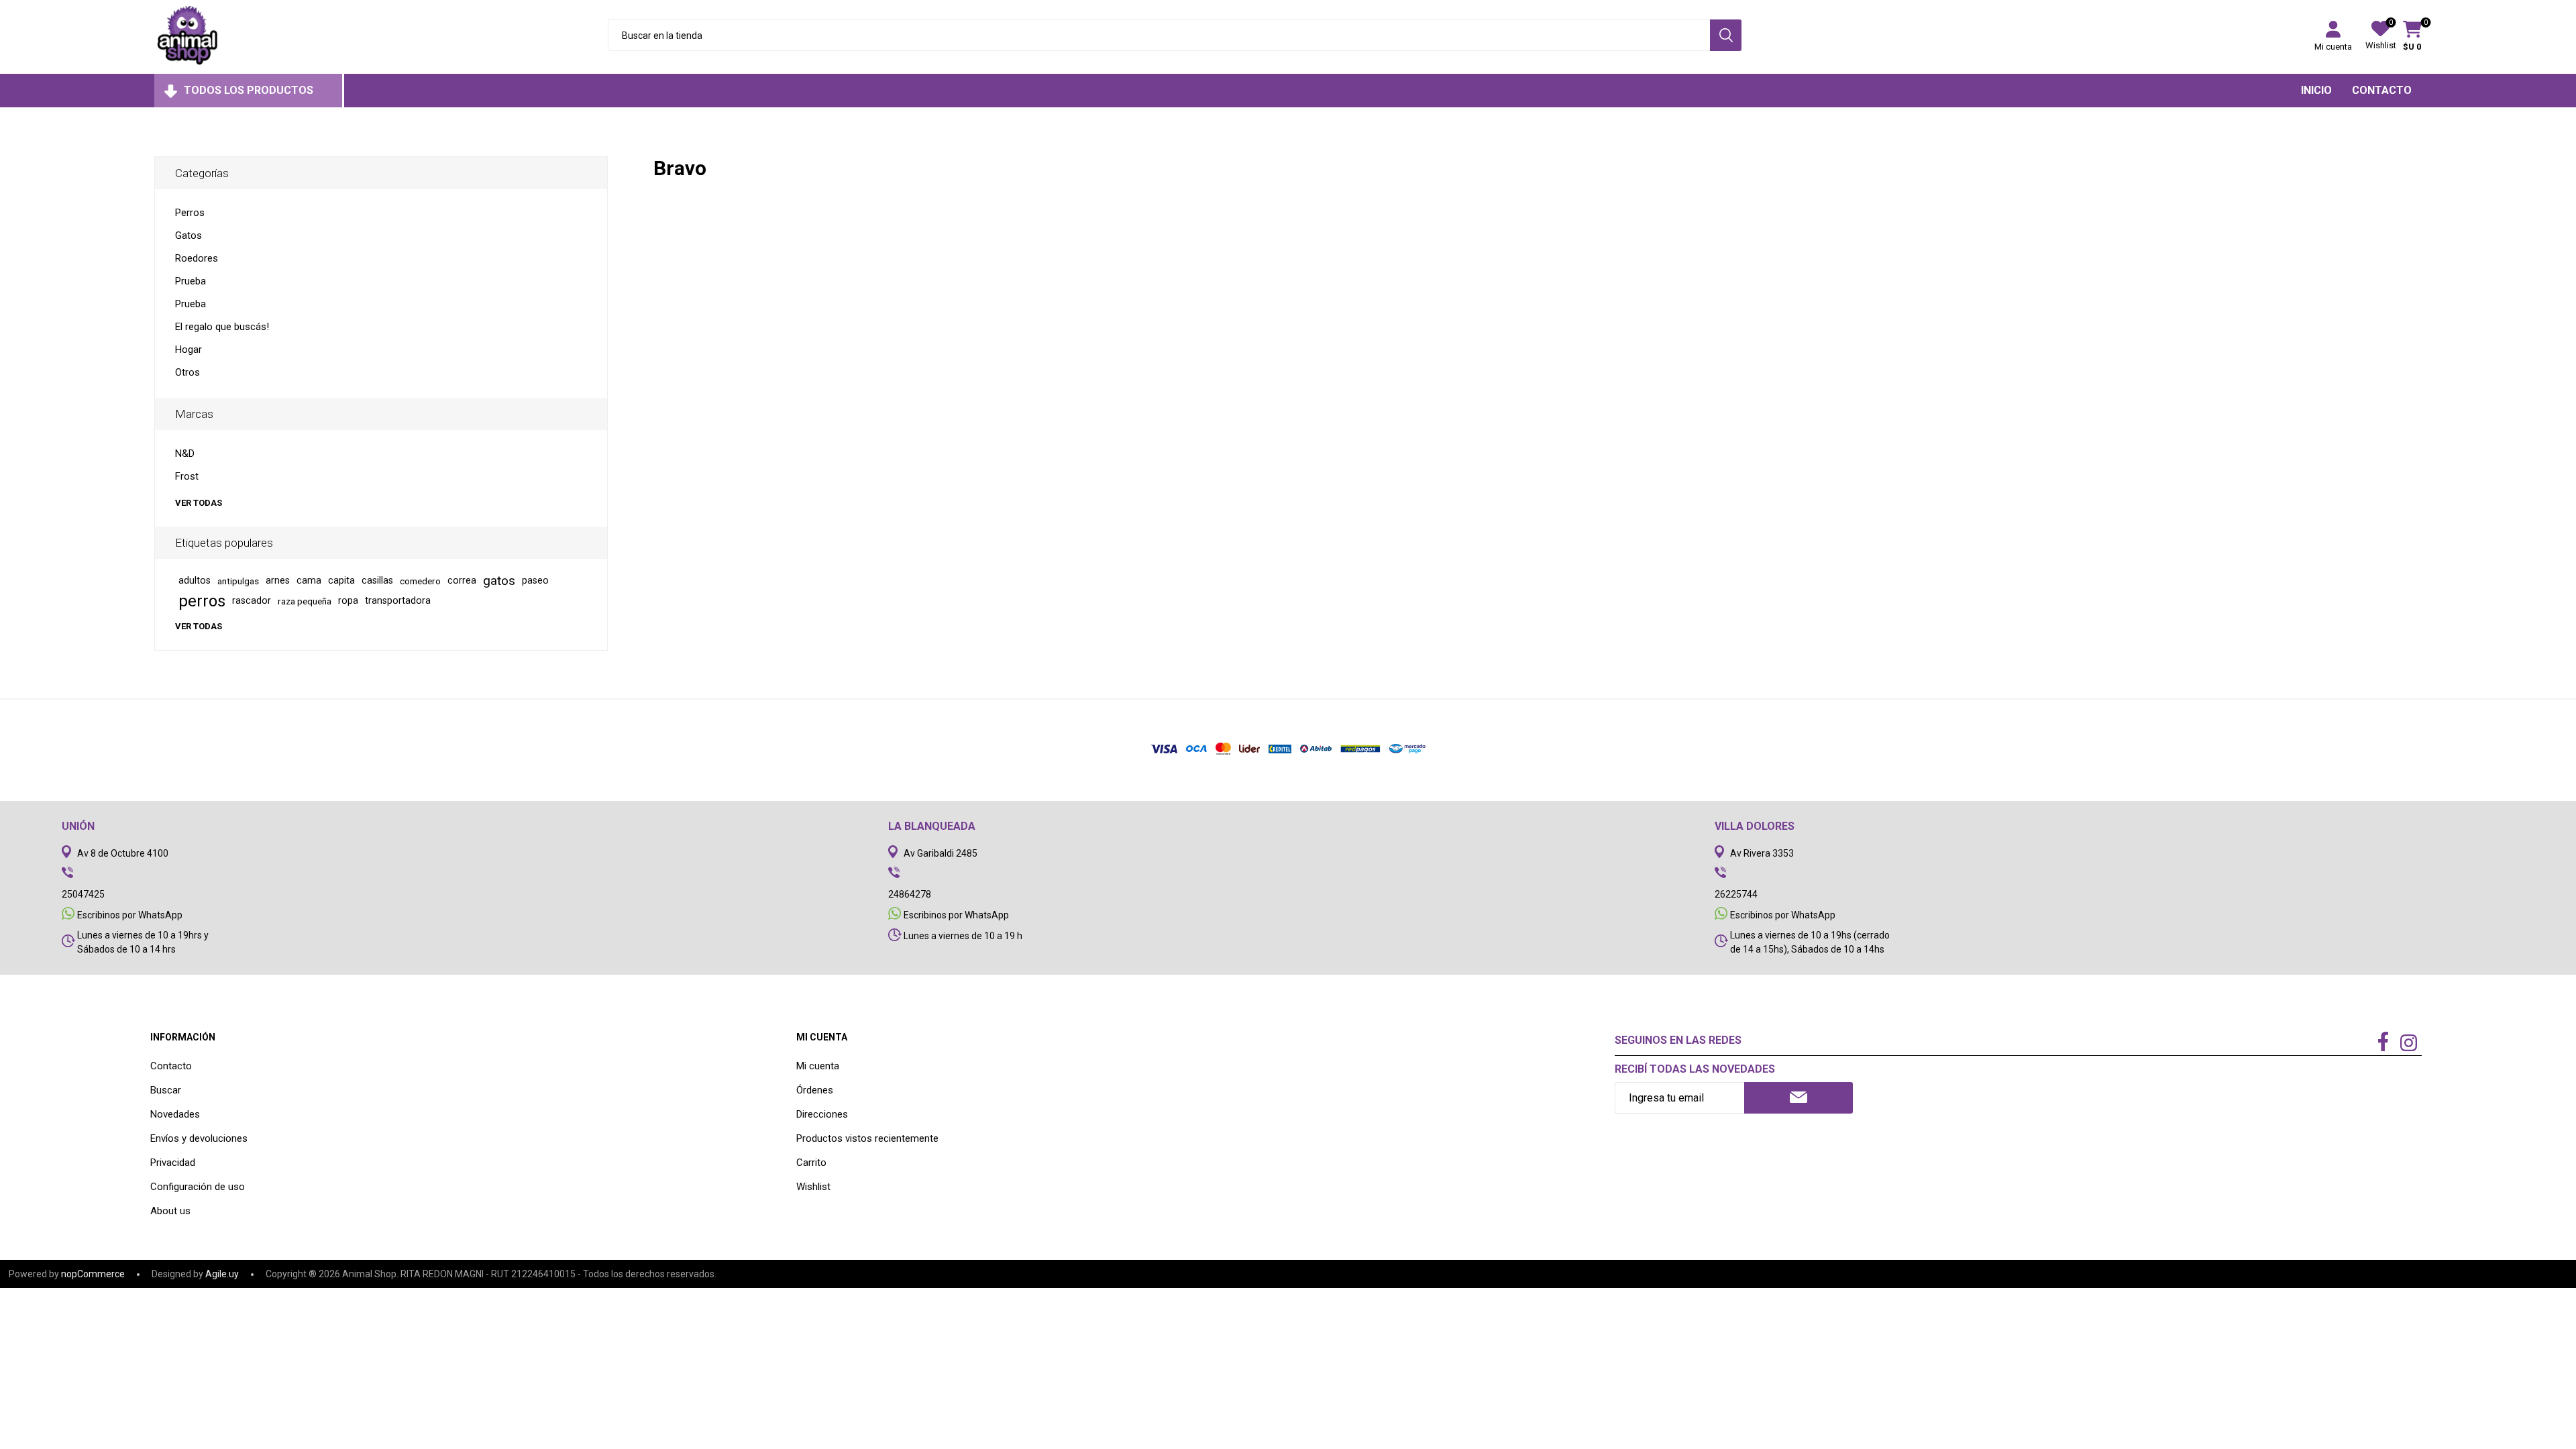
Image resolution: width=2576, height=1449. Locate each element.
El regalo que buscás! (222, 327)
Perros (190, 213)
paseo (535, 581)
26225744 (1736, 894)
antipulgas (238, 581)
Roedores (197, 258)
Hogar (189, 350)
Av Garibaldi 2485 (941, 853)
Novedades (175, 1114)
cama (309, 581)
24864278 (910, 894)
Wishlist (813, 1187)
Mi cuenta (2333, 47)
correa (462, 581)
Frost (187, 476)
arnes (278, 581)
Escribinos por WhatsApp (130, 915)
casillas (377, 581)
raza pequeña (305, 601)
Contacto (171, 1066)
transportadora (398, 601)
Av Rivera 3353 (1762, 853)
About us (170, 1211)
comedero (420, 581)
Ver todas (199, 503)
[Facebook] (2383, 1042)
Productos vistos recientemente (867, 1138)
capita (341, 581)
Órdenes (815, 1090)
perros (202, 601)
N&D (185, 453)
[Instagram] (2409, 1044)
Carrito (811, 1163)
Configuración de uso (198, 1187)
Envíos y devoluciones (199, 1138)
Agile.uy (222, 1274)
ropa (348, 601)
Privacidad (173, 1163)
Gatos (189, 235)
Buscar (166, 1090)
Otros (187, 372)
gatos (499, 581)
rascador (252, 601)
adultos (195, 581)
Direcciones (822, 1114)
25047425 (83, 894)
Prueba (191, 281)
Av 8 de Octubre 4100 (123, 853)
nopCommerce (93, 1274)
